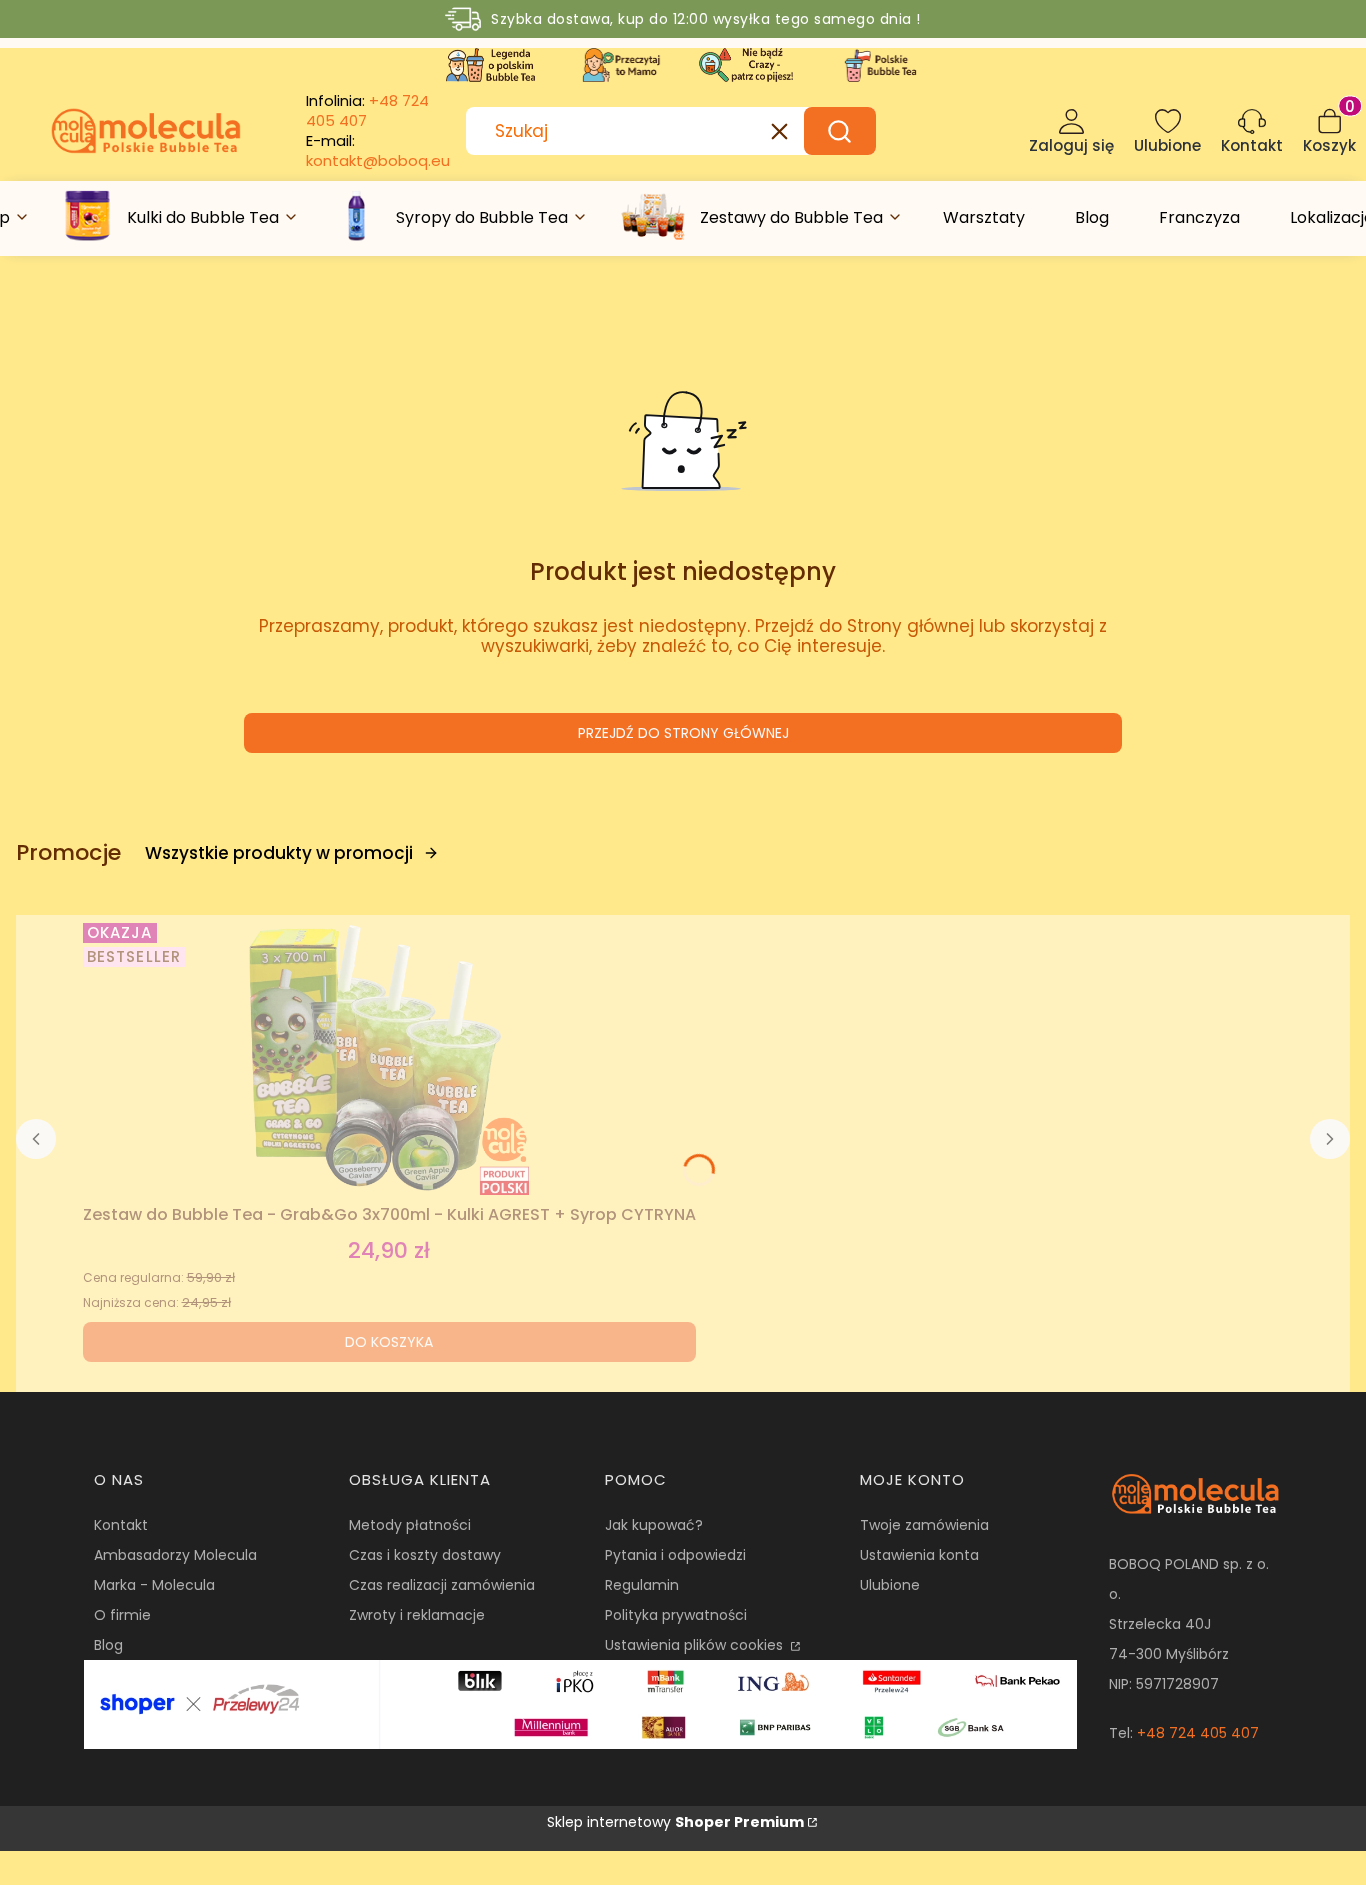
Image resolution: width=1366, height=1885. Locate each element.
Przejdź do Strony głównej (683, 733)
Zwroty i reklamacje (417, 1615)
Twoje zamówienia (924, 1525)
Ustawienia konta (919, 1555)
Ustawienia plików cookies (696, 1645)
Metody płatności (410, 1525)
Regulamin (642, 1585)
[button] (840, 131)
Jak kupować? (654, 1525)
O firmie (122, 1615)
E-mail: (378, 151)
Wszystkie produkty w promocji (279, 853)
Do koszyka (389, 1342)
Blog (108, 1645)
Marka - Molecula (154, 1585)
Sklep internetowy (675, 1822)
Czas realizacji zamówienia (442, 1585)
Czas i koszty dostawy (425, 1555)
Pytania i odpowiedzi (675, 1555)
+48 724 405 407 (1198, 1733)
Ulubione (890, 1585)
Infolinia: (367, 111)
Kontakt (121, 1525)
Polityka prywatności (676, 1615)
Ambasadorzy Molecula (175, 1555)
